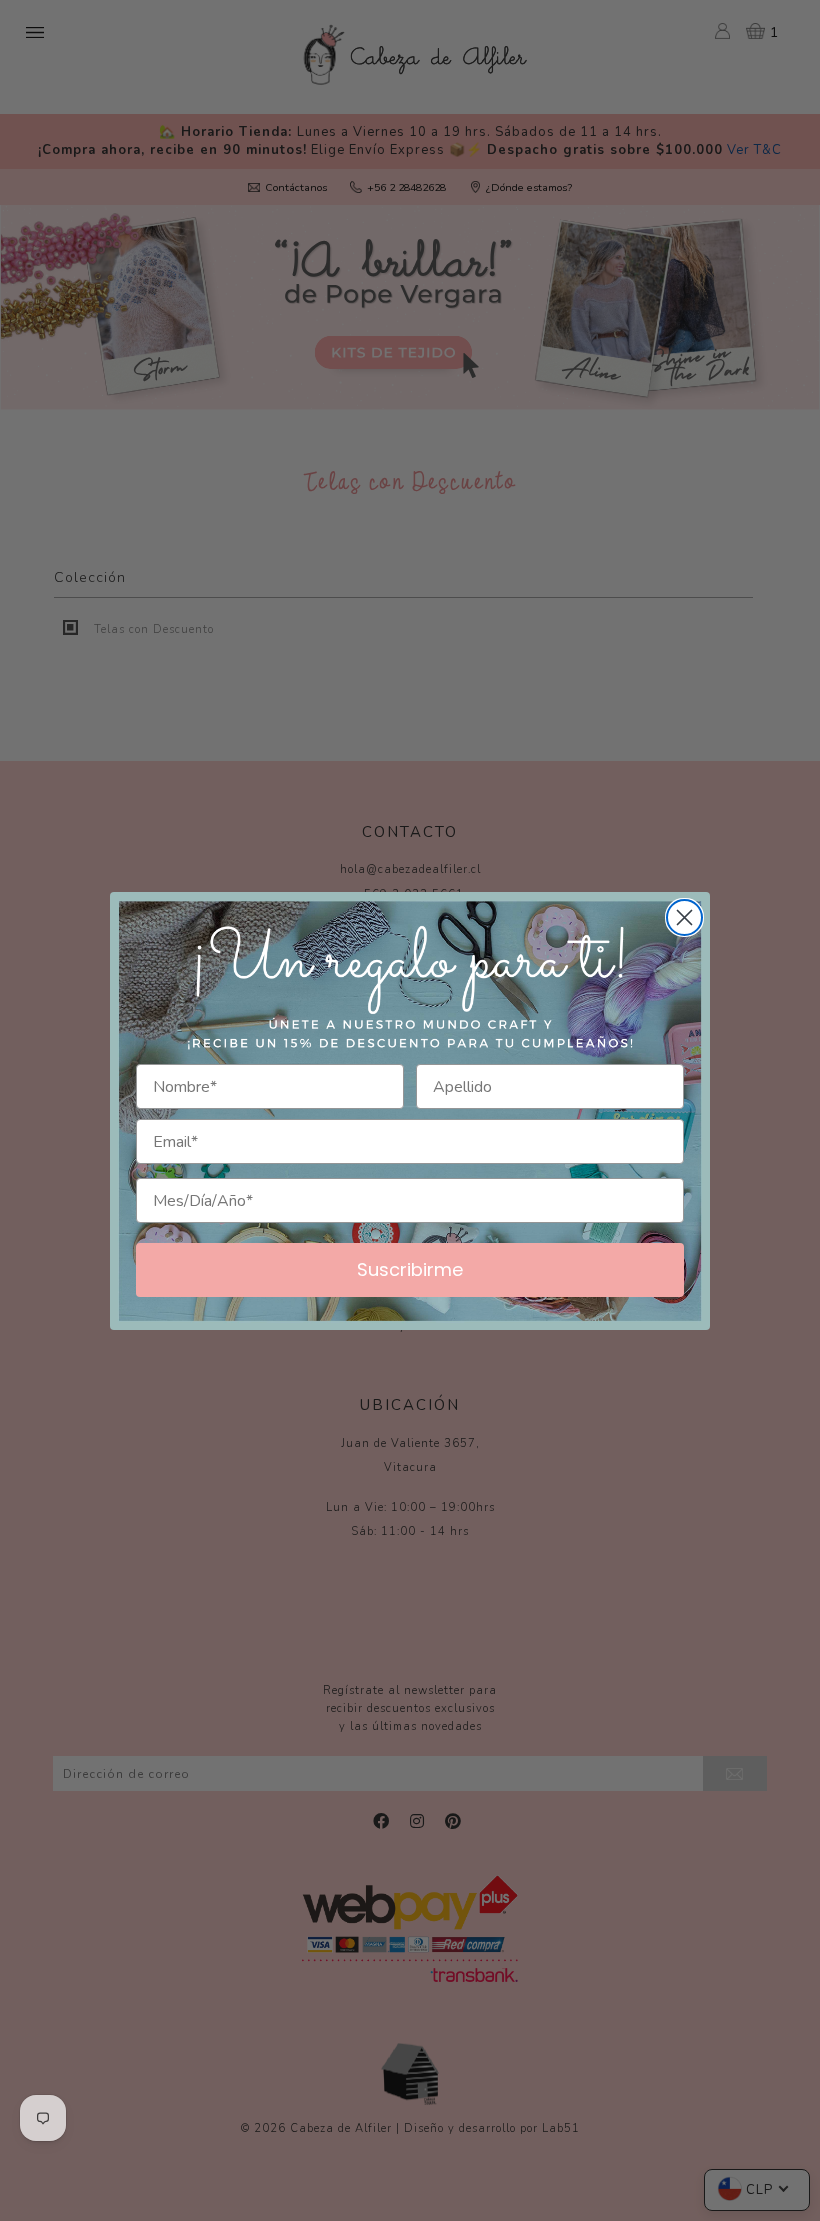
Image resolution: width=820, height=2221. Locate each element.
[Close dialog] (684, 917)
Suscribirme (410, 1269)
